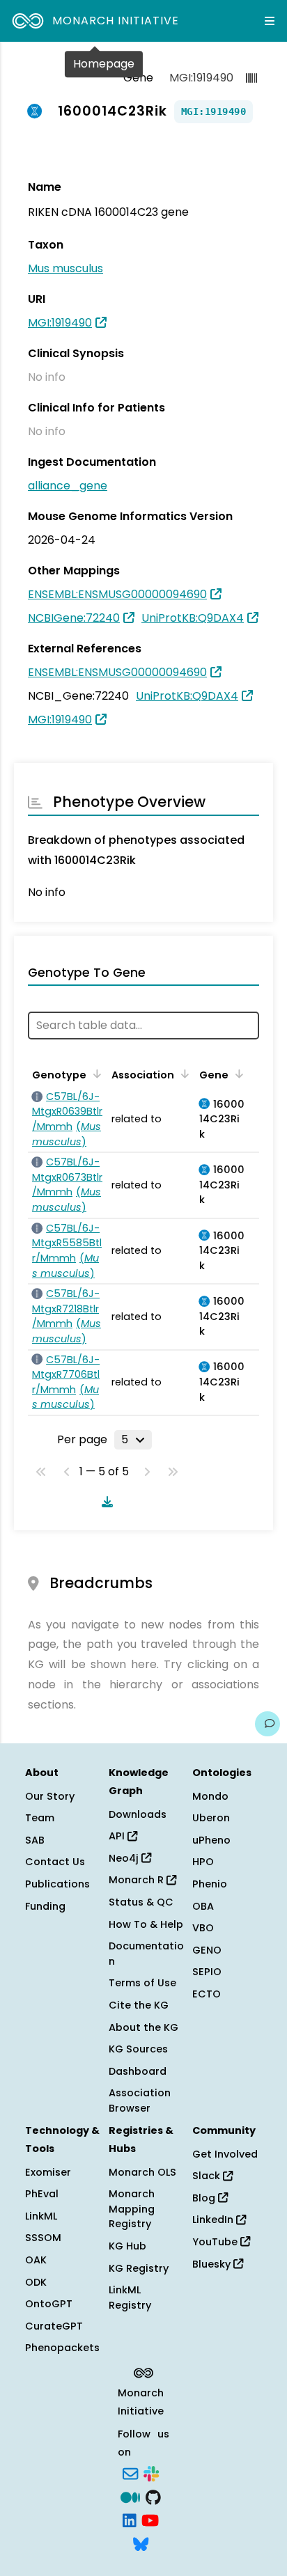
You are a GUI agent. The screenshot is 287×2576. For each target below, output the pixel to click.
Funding (45, 1906)
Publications (57, 1884)
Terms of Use (142, 1983)
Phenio (210, 1884)
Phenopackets (62, 2348)
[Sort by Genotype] (95, 1074)
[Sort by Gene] (237, 1074)
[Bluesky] (141, 2543)
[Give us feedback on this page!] (267, 1724)
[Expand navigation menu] (270, 21)
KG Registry (139, 2268)
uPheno (211, 1840)
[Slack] (151, 2473)
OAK (36, 2260)
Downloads (138, 1814)
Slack (208, 2176)
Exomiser (48, 2172)
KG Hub (127, 2246)
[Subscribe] (130, 2473)
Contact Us (55, 1862)
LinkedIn (214, 2220)
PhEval (42, 2194)
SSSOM (43, 2238)
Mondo (210, 1796)
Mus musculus (65, 268)
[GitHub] (153, 2496)
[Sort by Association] (183, 1074)
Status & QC (141, 1902)
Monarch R (138, 1880)
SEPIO (207, 1972)
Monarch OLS (142, 2172)
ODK (36, 2282)
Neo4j (125, 1858)
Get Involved (225, 2154)
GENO (207, 1950)
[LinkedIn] (130, 2520)
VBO (203, 1928)
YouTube (216, 2242)
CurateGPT (54, 2326)
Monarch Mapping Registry (132, 2209)
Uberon (211, 1818)
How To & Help (146, 1924)
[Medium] (130, 2496)
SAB (35, 1840)
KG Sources (138, 2049)
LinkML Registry (130, 2298)
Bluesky (213, 2264)
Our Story (50, 1796)
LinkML (41, 2216)
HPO (203, 1862)
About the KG (143, 2027)
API (118, 1836)
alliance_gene (68, 486)
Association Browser (140, 2100)
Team (40, 1818)
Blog (205, 2198)
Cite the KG (139, 2005)
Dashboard (138, 2071)
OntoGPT (49, 2304)
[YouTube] (150, 2520)
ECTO (207, 1994)
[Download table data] (104, 1502)
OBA (203, 1906)
